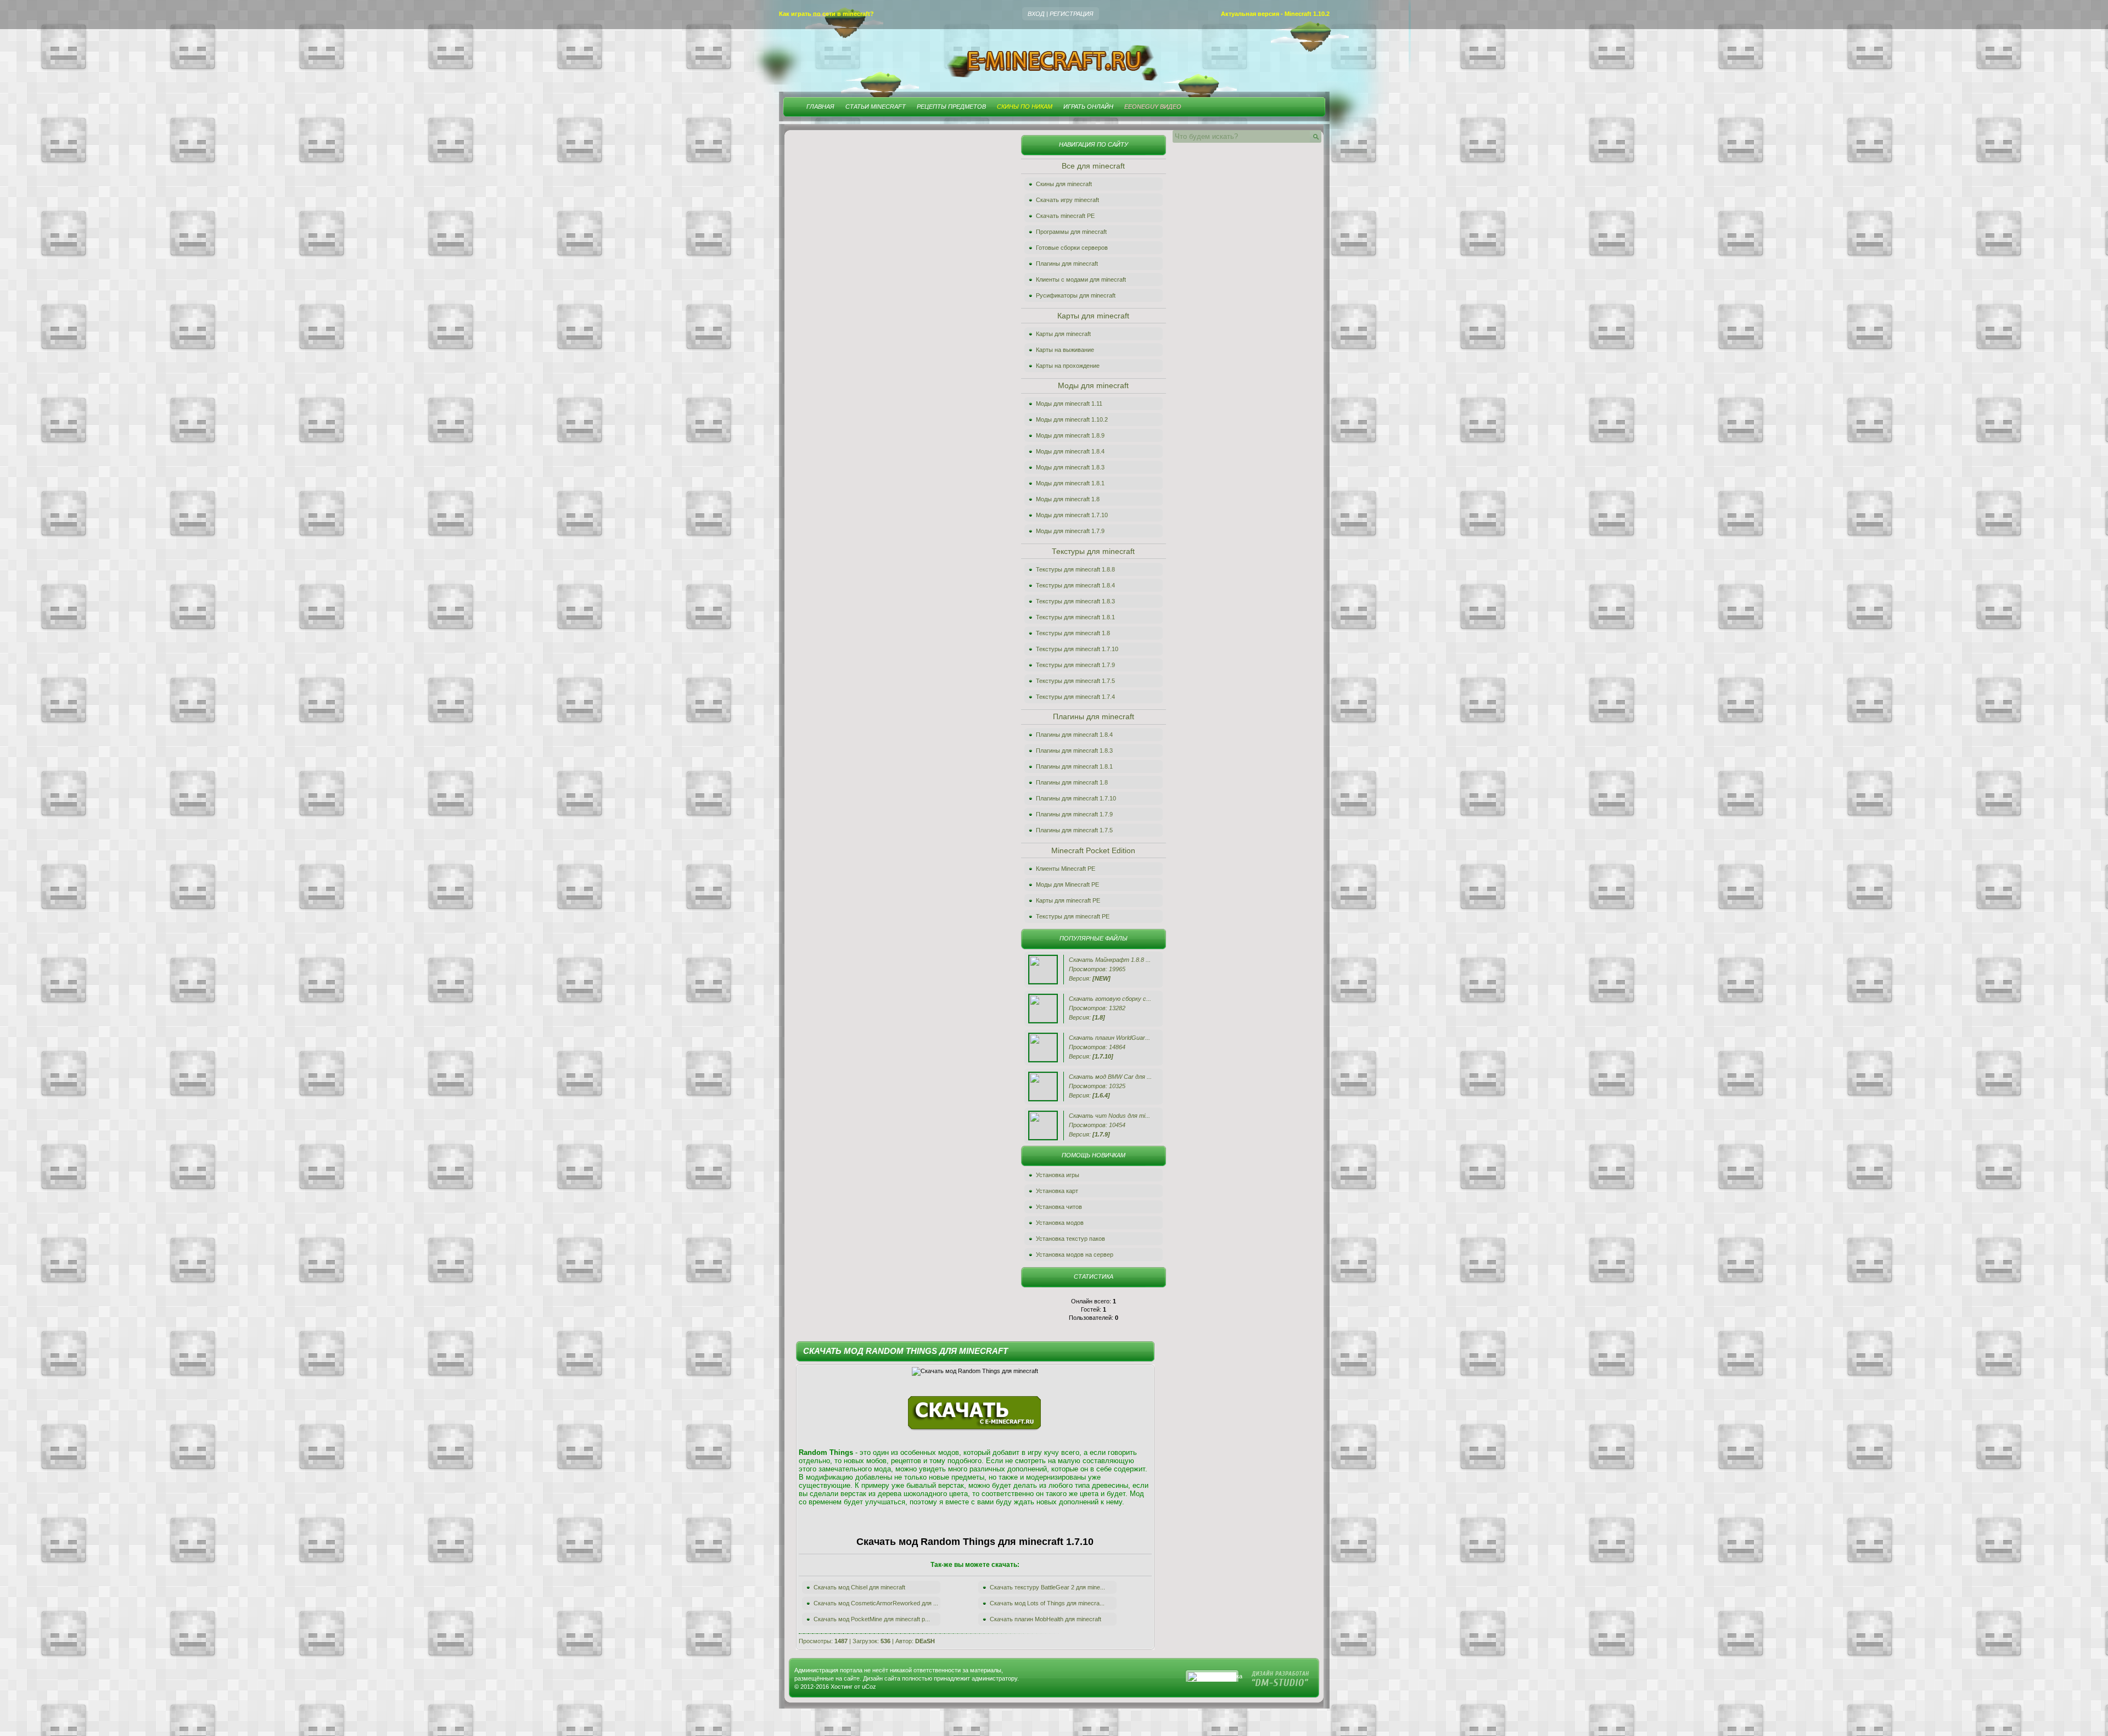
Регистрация (1072, 14)
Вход (1036, 14)
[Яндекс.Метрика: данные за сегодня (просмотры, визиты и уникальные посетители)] (1215, 1677)
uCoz (869, 1687)
